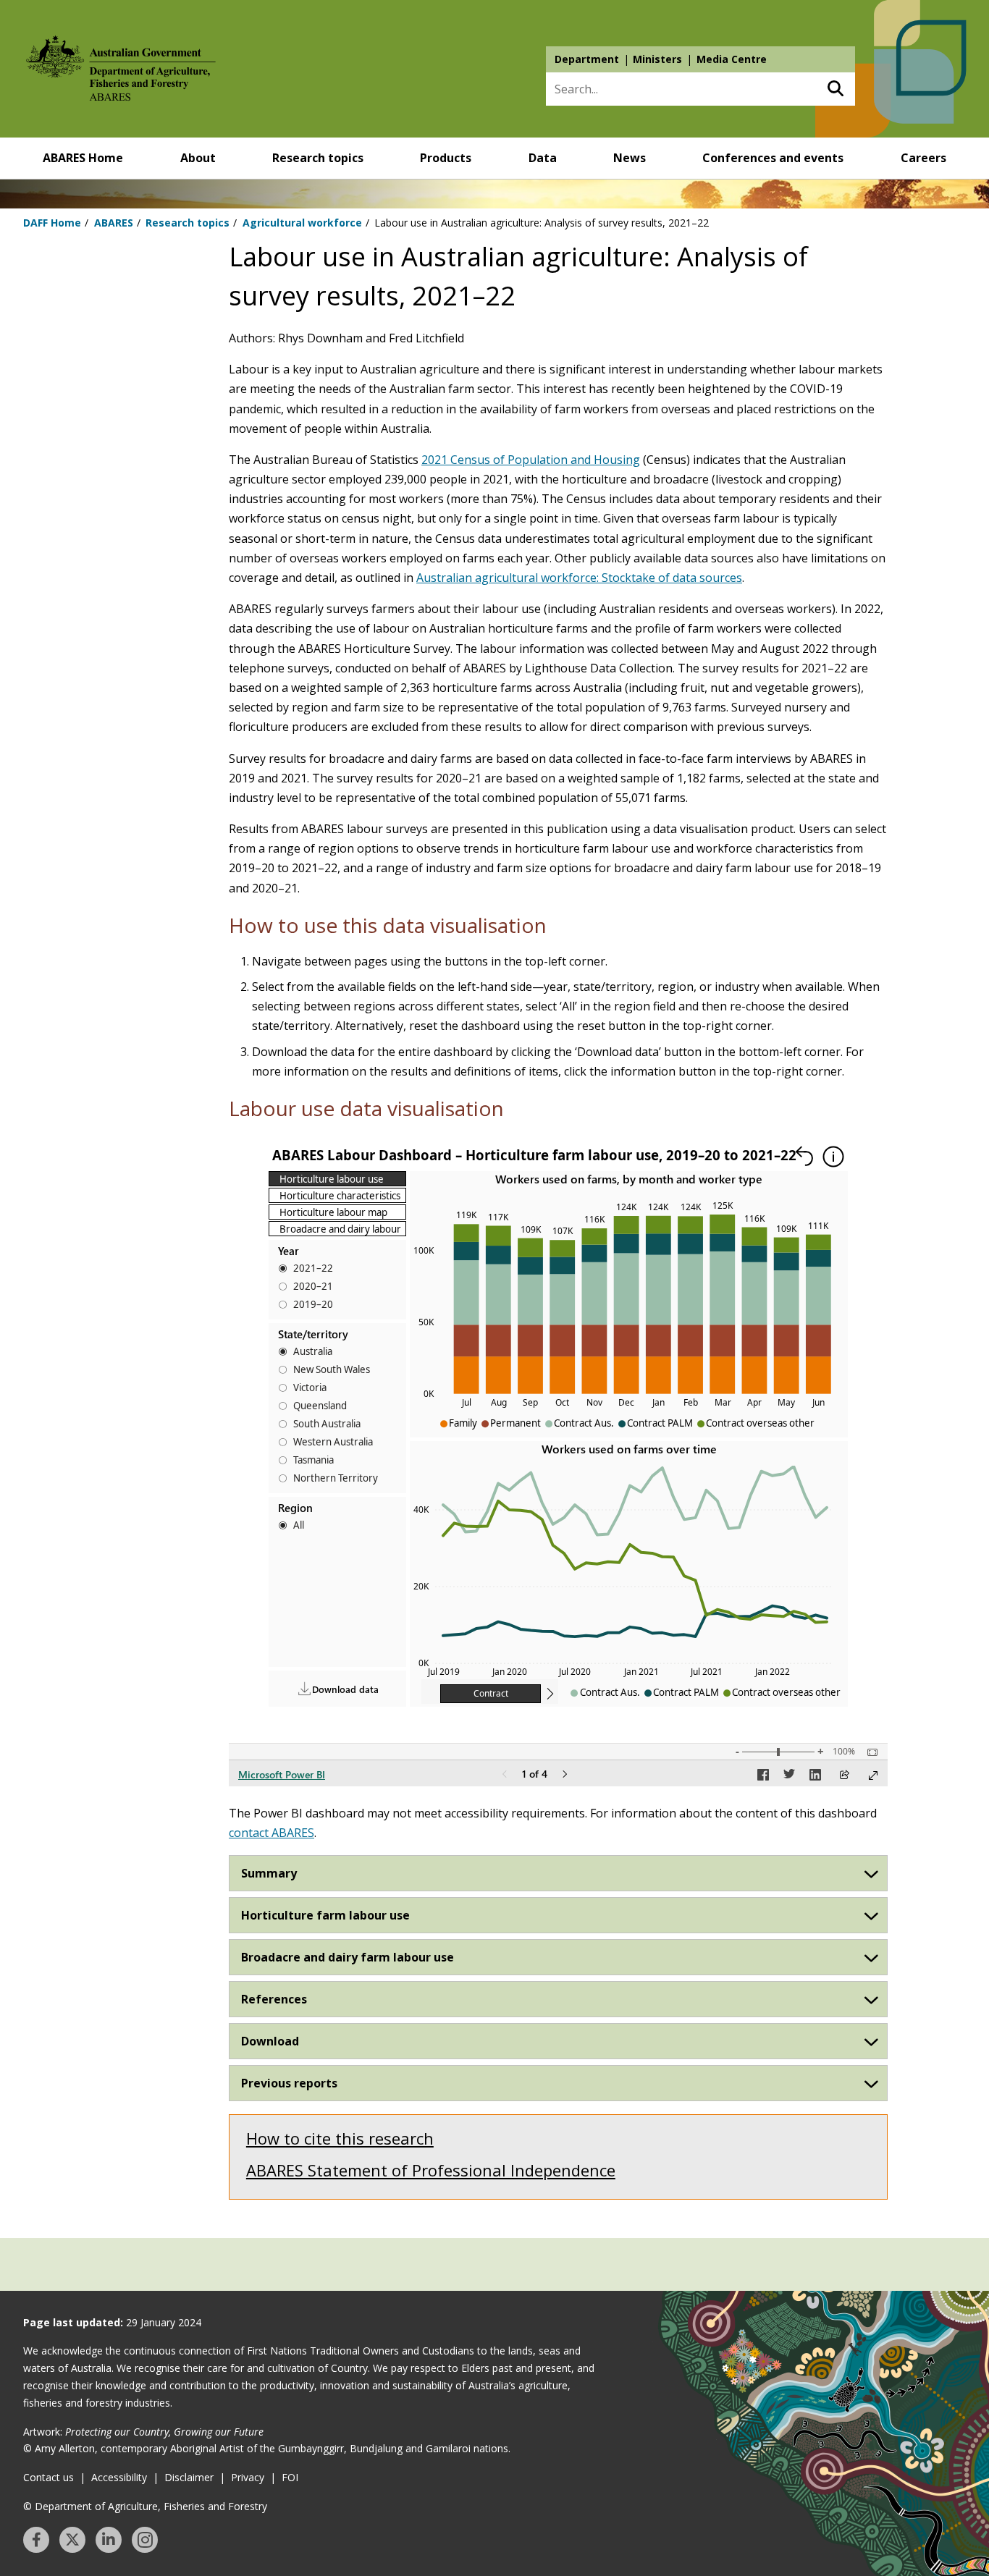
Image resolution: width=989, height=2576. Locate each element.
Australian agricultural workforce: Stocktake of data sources (579, 578)
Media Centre (732, 59)
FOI (290, 2477)
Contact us (49, 2477)
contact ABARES (272, 1833)
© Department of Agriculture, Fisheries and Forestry (145, 2506)
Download (270, 2041)
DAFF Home (52, 223)
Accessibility (119, 2477)
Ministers (657, 59)
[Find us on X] (72, 2540)
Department (587, 59)
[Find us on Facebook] (36, 2540)
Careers (923, 158)
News (630, 158)
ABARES (114, 223)
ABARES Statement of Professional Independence (431, 2170)
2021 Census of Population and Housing (531, 460)
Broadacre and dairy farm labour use (348, 1957)
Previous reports (289, 2083)
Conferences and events (773, 158)
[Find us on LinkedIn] (109, 2540)
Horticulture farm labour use (325, 1915)
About (198, 158)
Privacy (248, 2477)
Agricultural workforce (302, 223)
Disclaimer (189, 2477)
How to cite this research (340, 2138)
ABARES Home (83, 158)
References (274, 1999)
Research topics (318, 158)
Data (543, 158)
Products (446, 158)
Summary (269, 1873)
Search (835, 89)
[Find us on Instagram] (145, 2540)
